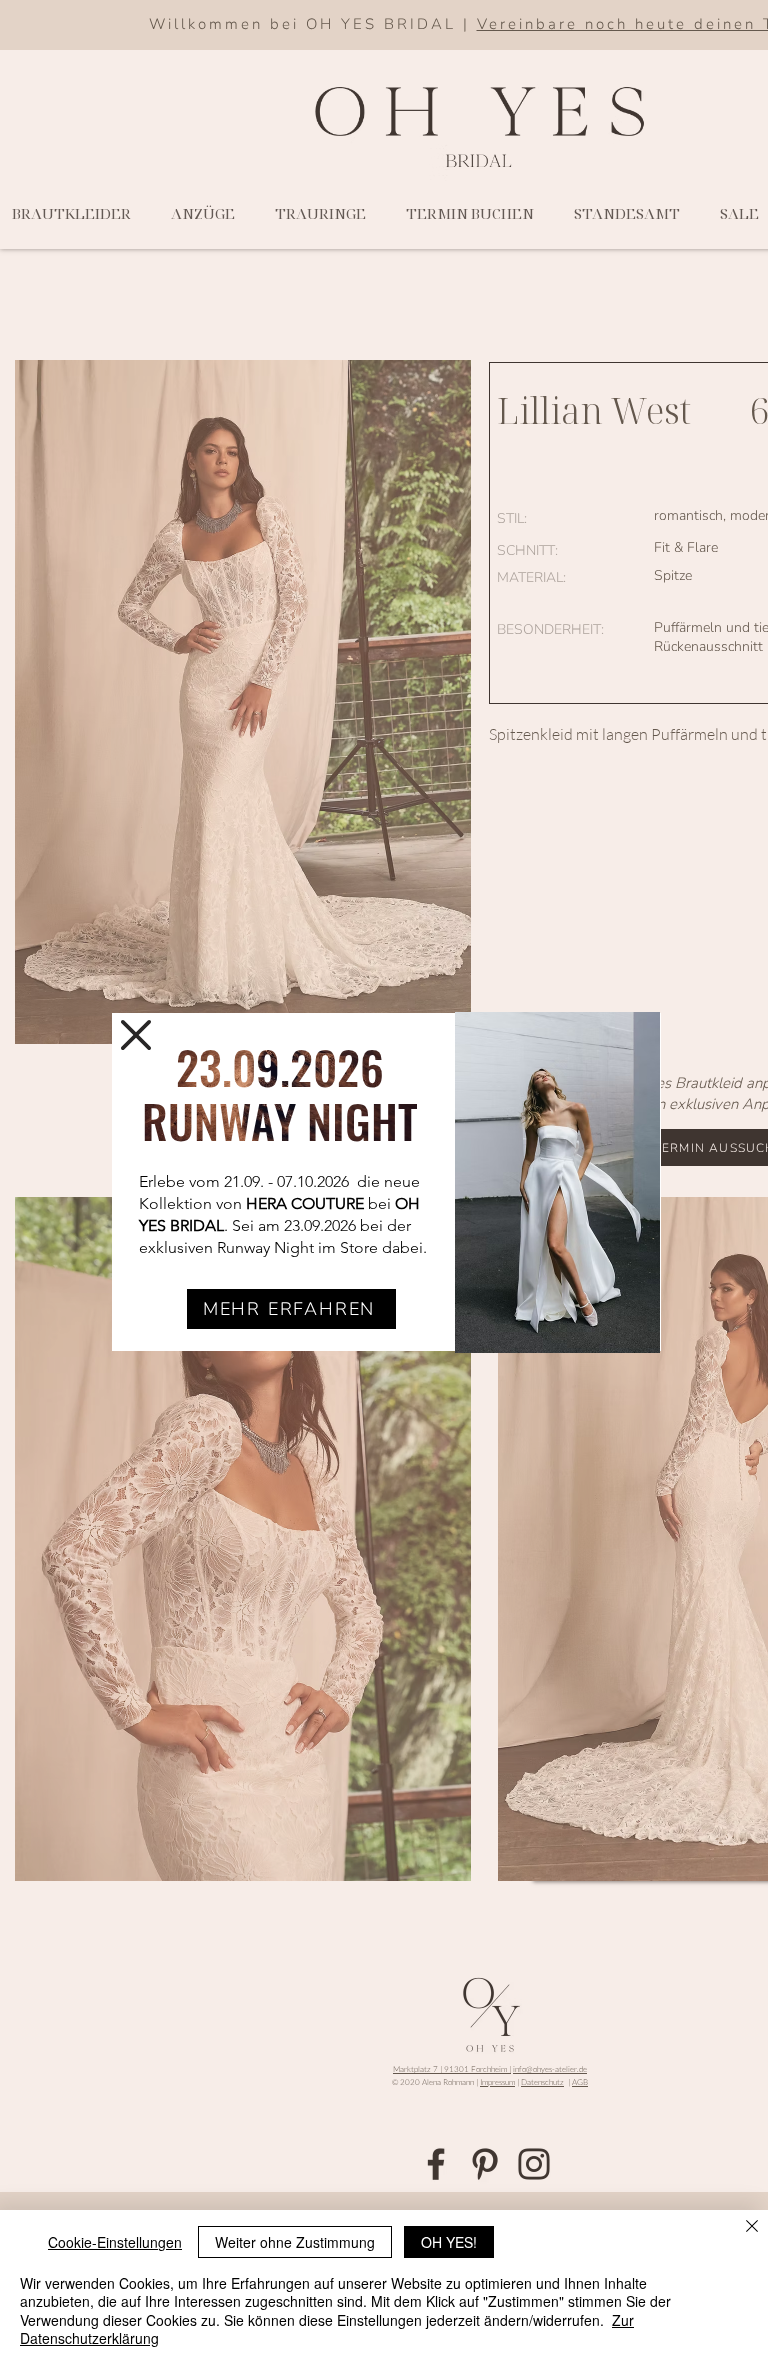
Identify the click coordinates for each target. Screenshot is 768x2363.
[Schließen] (752, 2227)
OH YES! (449, 2242)
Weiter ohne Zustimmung (295, 2242)
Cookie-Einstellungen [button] (115, 2242)
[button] (136, 1035)
